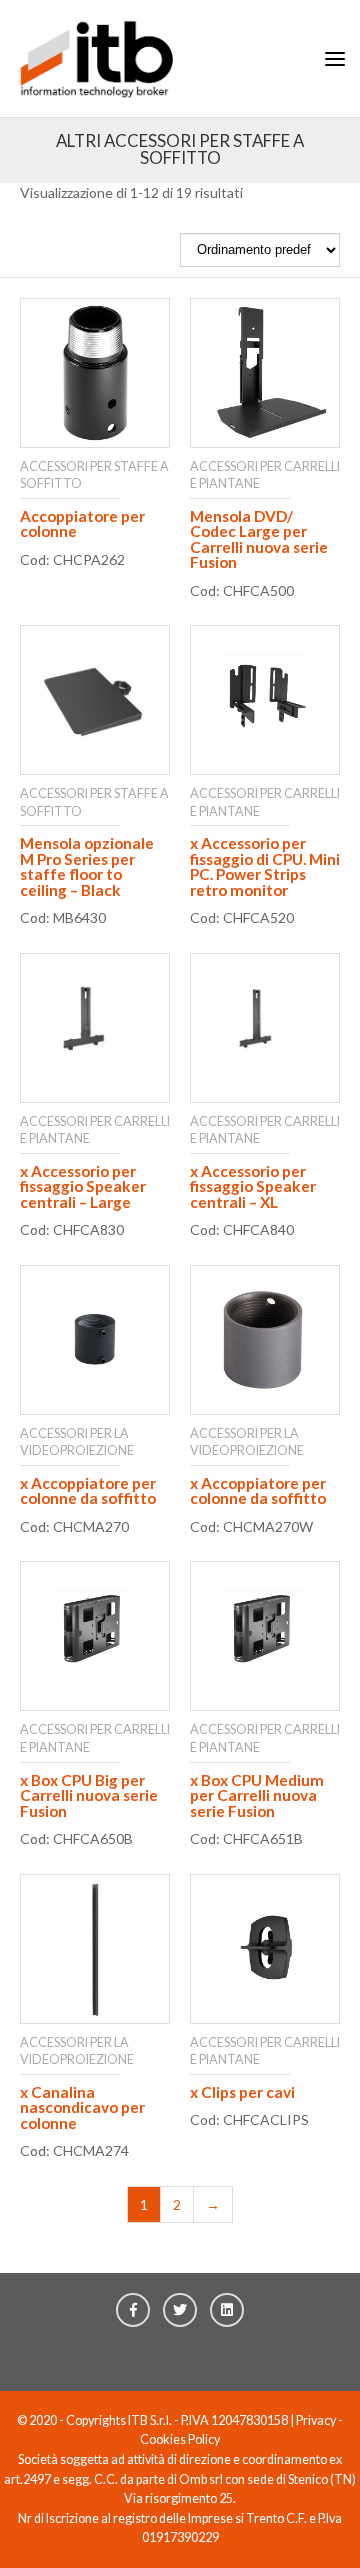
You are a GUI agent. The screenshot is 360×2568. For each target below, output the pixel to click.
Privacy (316, 2420)
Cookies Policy (180, 2439)
